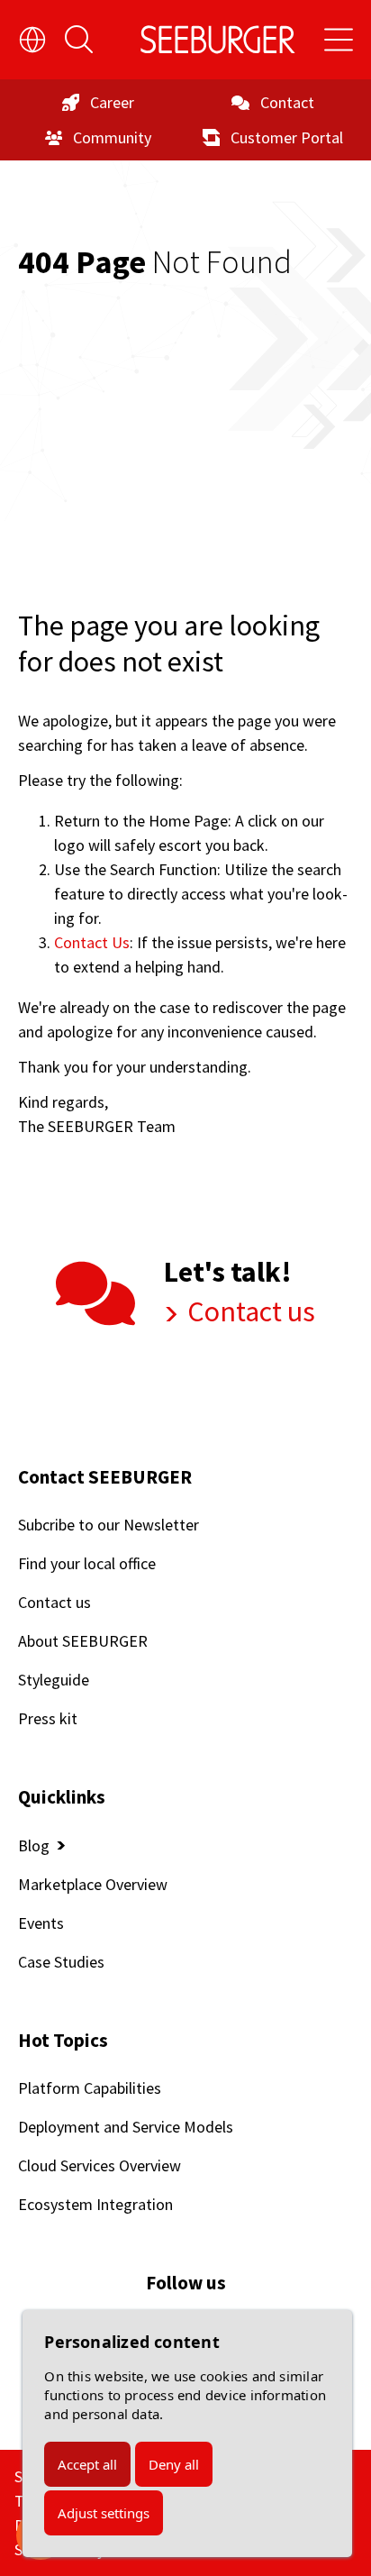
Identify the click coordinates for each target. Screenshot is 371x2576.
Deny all (174, 2464)
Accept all (87, 2464)
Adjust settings (104, 2513)
